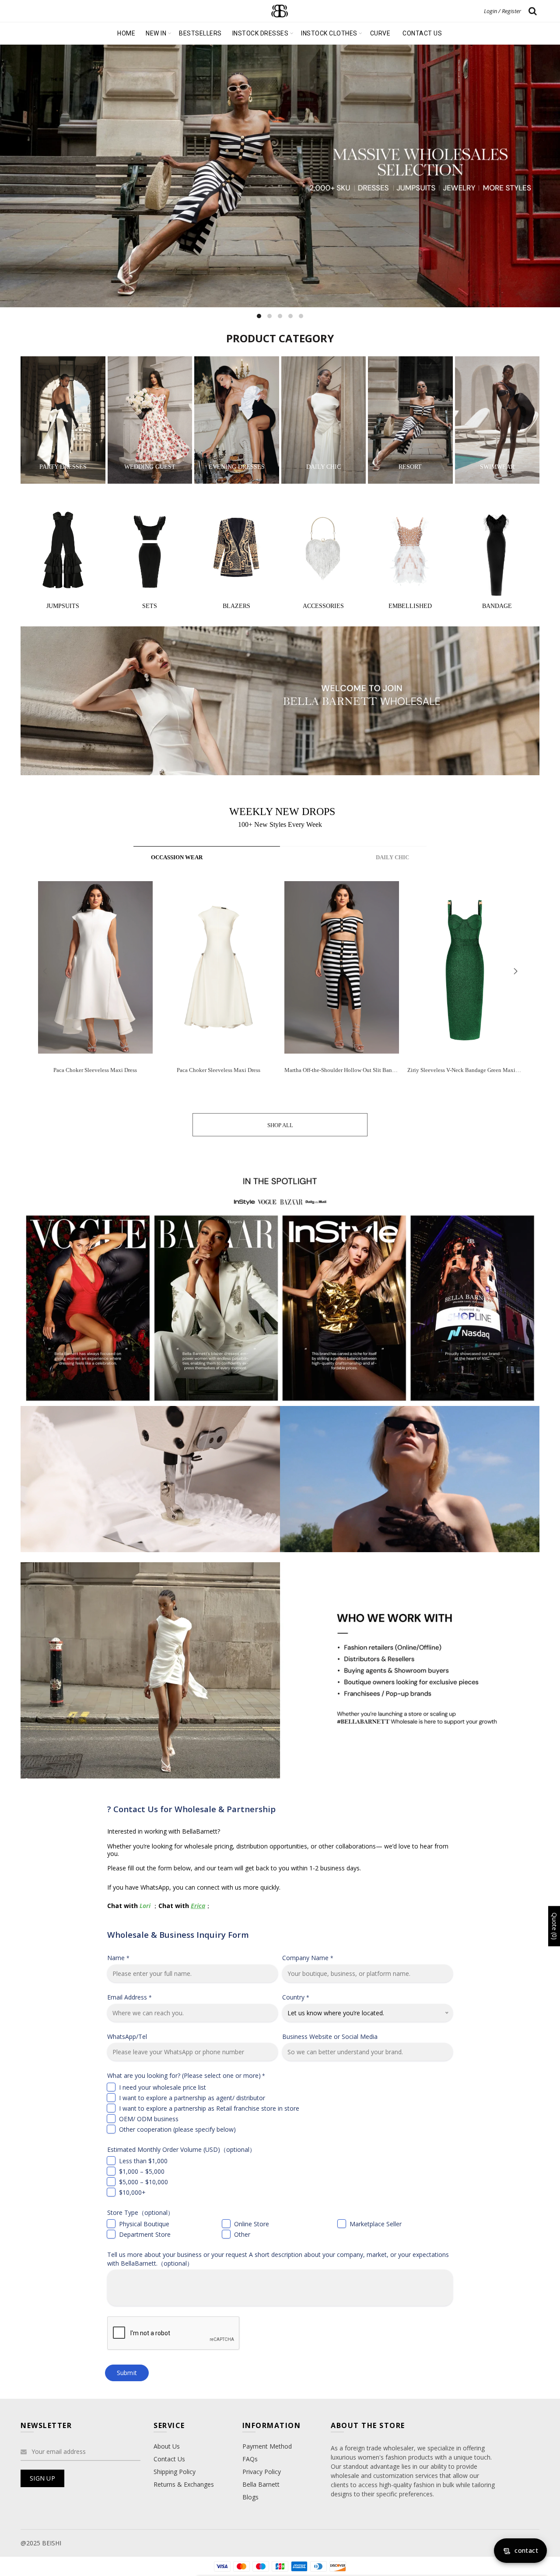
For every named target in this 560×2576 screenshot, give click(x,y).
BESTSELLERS (200, 33)
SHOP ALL (280, 1125)
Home (126, 33)
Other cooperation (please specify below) (177, 2129)
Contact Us (169, 2459)
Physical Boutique (144, 2224)
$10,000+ (132, 2192)
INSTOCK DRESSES (261, 33)
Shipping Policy (175, 2472)
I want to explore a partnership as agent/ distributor (192, 2098)
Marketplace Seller (376, 2224)
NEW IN (156, 33)
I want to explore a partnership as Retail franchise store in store (209, 2108)
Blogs (250, 2497)
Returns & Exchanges (184, 2484)
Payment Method (267, 2446)
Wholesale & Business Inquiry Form (178, 1935)
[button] (515, 971)
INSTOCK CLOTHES (329, 33)
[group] (95, 984)
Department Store (145, 2234)
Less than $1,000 (143, 2161)
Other (242, 2234)
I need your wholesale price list (163, 2087)
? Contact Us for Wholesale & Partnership (191, 1809)
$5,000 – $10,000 (143, 2182)
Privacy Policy (262, 2472)
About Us (167, 2446)
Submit (127, 2373)
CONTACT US (422, 33)
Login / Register (502, 11)
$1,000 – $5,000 (142, 2171)
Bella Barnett (261, 2484)
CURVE (380, 33)
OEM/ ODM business (149, 2119)
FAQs (250, 2459)
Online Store (252, 2224)
